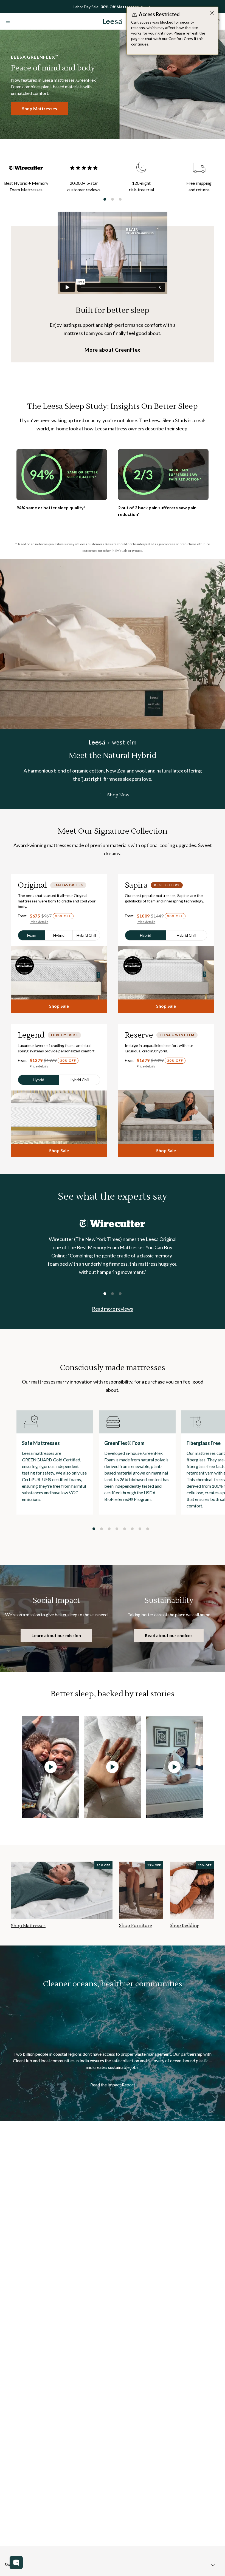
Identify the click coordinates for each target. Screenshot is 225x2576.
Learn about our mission (56, 1635)
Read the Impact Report (113, 2085)
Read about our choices (169, 1635)
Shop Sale (59, 1006)
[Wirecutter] (113, 1224)
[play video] (51, 1767)
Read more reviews (113, 1309)
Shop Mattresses (40, 108)
